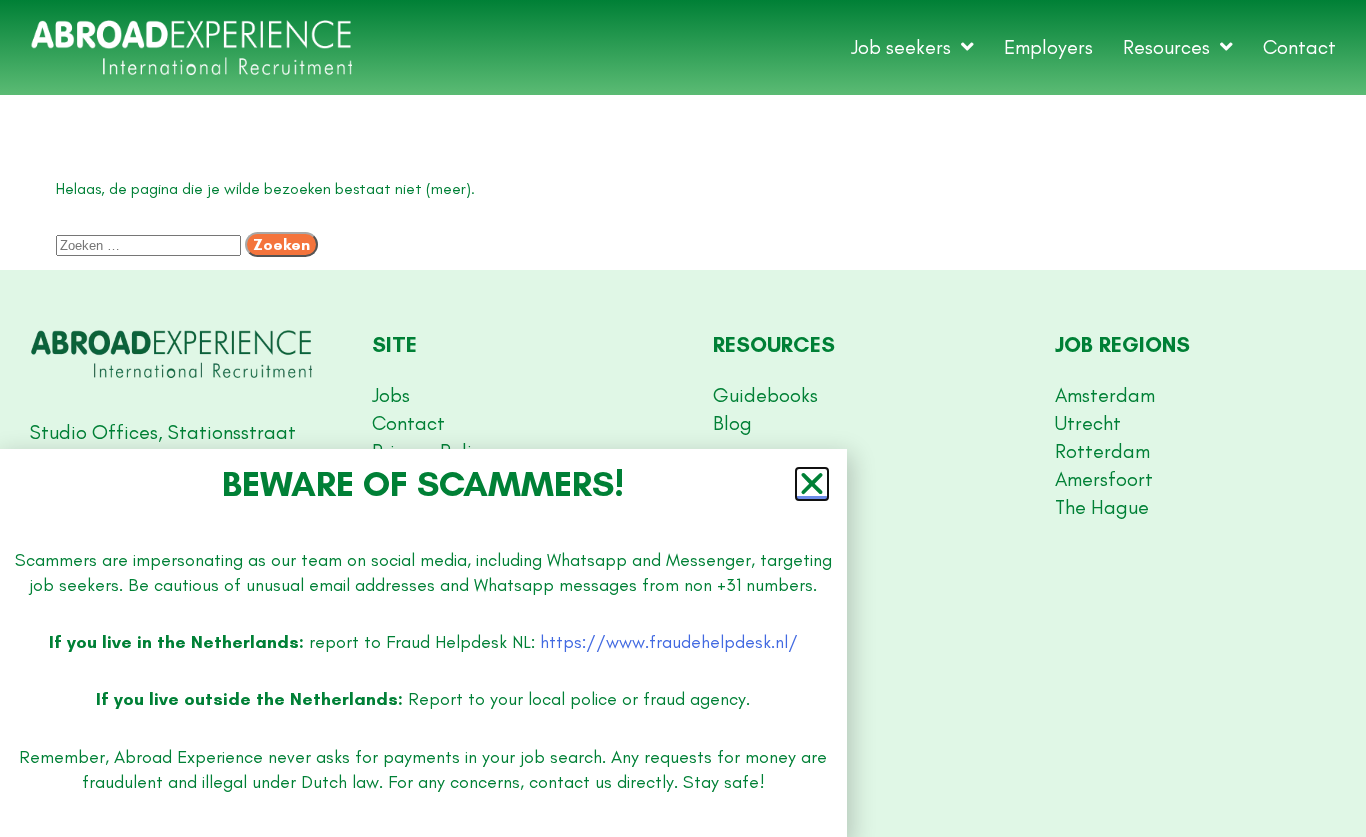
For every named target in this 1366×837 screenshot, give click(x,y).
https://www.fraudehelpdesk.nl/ (669, 642)
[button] (812, 484)
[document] (683, 418)
